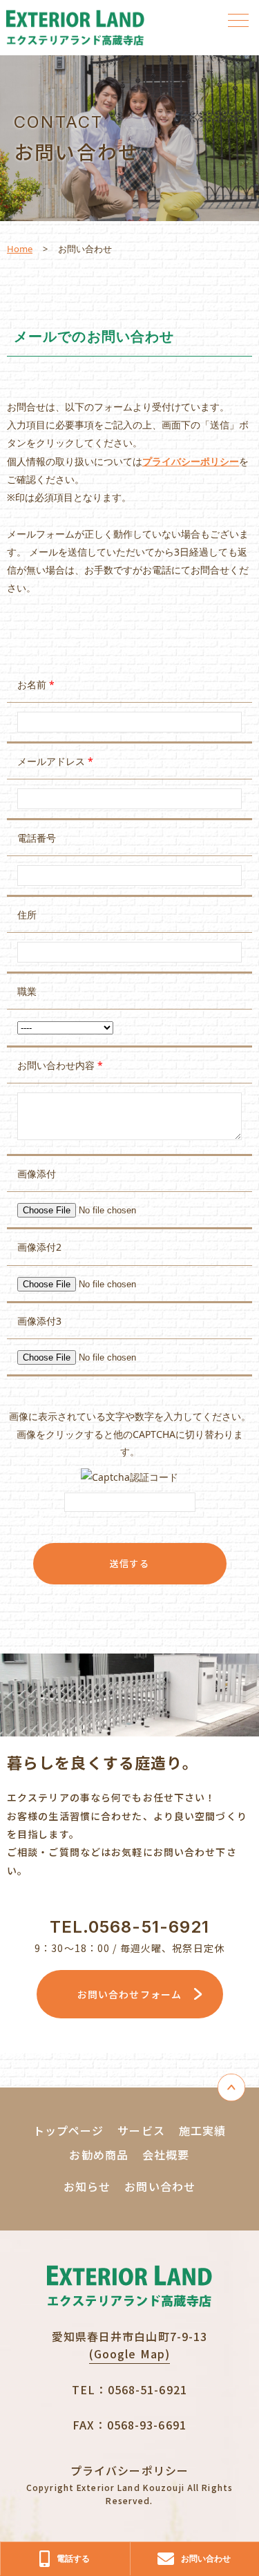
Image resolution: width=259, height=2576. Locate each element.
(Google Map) (129, 2354)
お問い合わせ (160, 2186)
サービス (141, 2130)
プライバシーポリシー (191, 461)
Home (20, 249)
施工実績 (202, 2130)
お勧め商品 (99, 2154)
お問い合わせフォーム (129, 1994)
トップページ (69, 2130)
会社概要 (166, 2154)
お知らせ (87, 2186)
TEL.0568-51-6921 (130, 1927)
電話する (73, 2558)
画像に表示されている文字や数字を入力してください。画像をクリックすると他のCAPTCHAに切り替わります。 (130, 1433)
